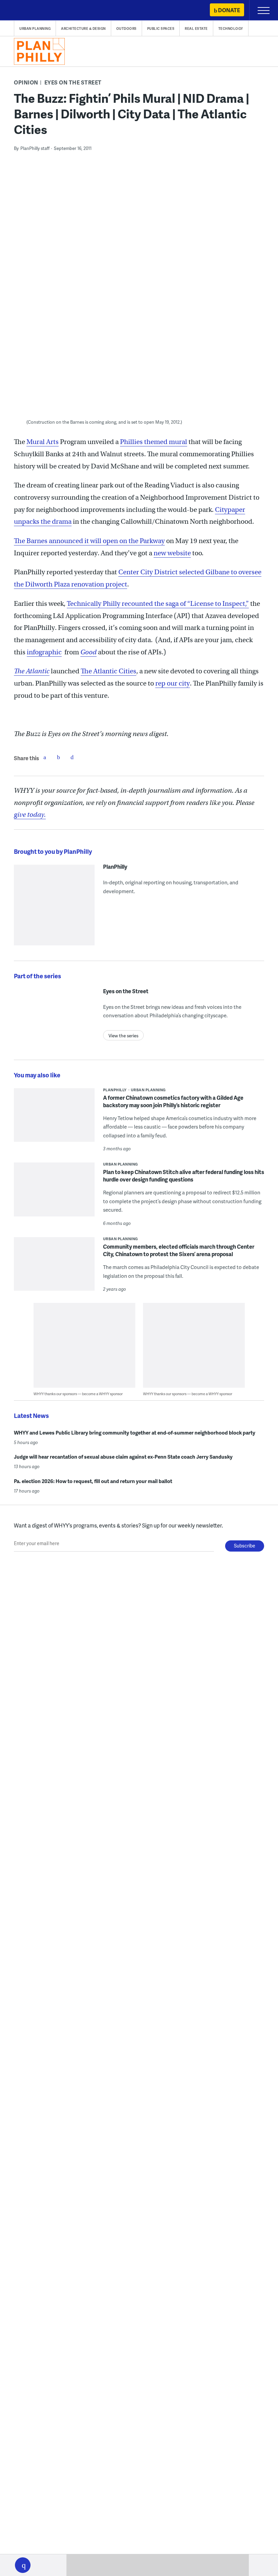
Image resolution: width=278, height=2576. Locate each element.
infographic (44, 652)
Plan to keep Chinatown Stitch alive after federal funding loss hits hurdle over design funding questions (184, 1176)
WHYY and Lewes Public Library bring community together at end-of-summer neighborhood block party (135, 1433)
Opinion (26, 82)
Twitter (58, 757)
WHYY (25, 11)
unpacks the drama (43, 522)
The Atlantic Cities (108, 671)
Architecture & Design (83, 28)
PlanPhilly (115, 867)
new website (172, 553)
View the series (123, 1036)
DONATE (229, 10)
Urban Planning (35, 28)
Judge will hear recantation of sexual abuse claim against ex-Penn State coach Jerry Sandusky (123, 1457)
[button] (23, 2565)
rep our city (173, 683)
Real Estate (196, 28)
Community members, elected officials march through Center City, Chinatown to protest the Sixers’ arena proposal (179, 1250)
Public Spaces (161, 28)
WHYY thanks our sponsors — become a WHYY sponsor (78, 1394)
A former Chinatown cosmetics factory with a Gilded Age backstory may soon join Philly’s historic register (173, 1101)
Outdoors (126, 28)
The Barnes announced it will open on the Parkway (89, 541)
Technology (231, 28)
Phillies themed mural (154, 442)
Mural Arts (43, 442)
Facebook (45, 757)
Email (72, 757)
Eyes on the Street (73, 82)
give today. (30, 815)
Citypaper (230, 510)
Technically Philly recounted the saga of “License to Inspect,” (158, 604)
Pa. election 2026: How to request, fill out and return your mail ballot (93, 1481)
